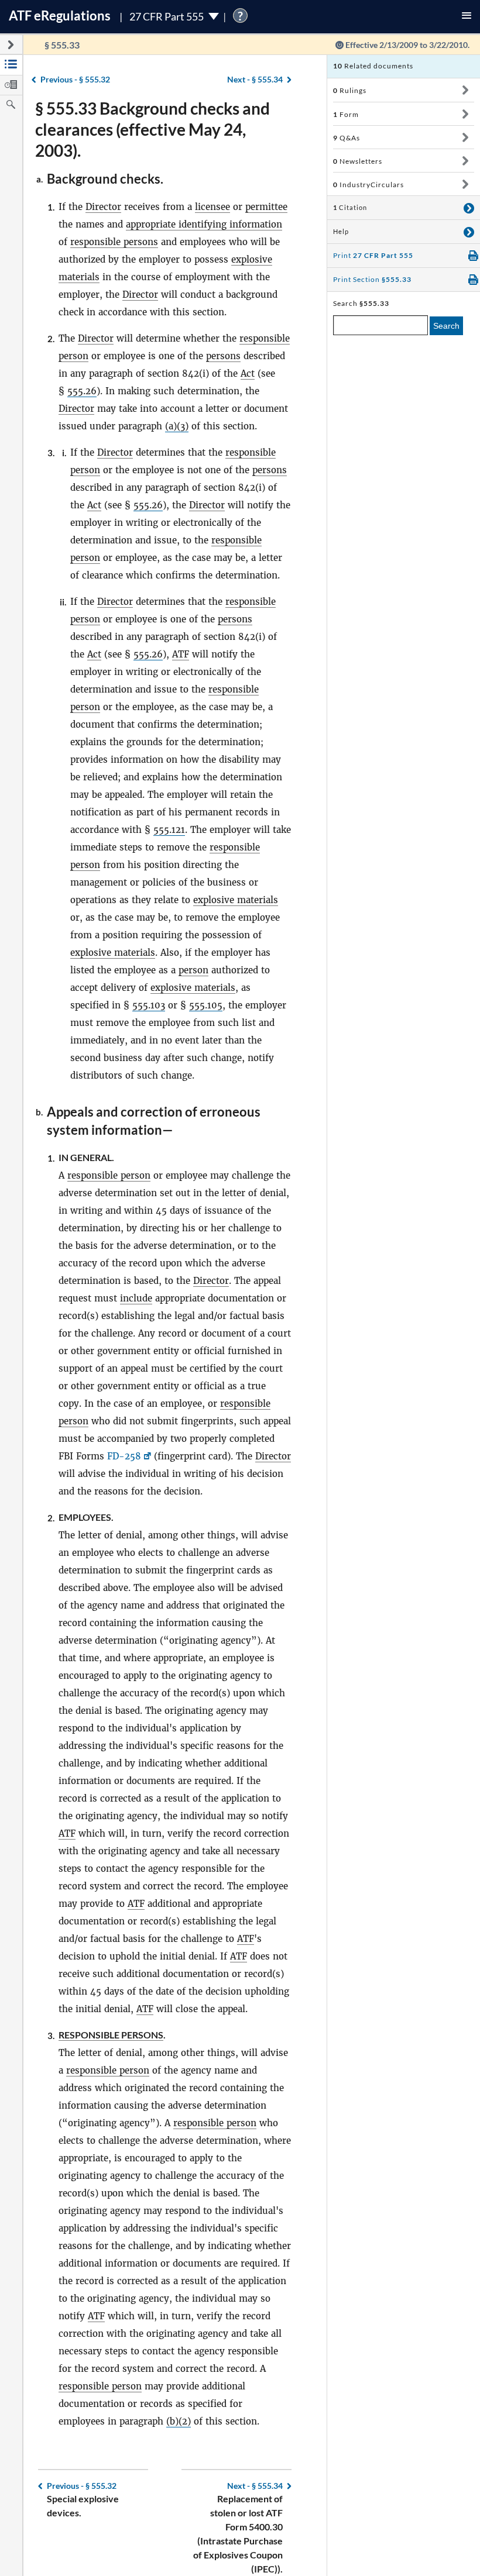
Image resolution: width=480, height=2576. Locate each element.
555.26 (82, 391)
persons (223, 356)
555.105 (206, 1005)
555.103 (149, 1005)
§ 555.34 (255, 79)
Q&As (347, 138)
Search (446, 326)
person (193, 970)
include (136, 1298)
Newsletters (358, 161)
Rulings (350, 90)
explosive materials (236, 900)
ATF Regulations (60, 16)
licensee (212, 207)
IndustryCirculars (368, 185)
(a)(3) (177, 426)
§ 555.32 (75, 79)
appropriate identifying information (204, 224)
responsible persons (114, 242)
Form (346, 114)
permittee (266, 207)
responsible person (109, 1175)
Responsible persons (111, 2035)
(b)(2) (179, 2421)
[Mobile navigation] (467, 17)
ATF (181, 654)
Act (248, 373)
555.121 (169, 830)
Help (341, 232)
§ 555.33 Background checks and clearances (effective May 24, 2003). (152, 129)
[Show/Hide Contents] (465, 90)
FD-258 (124, 1456)
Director (103, 207)
